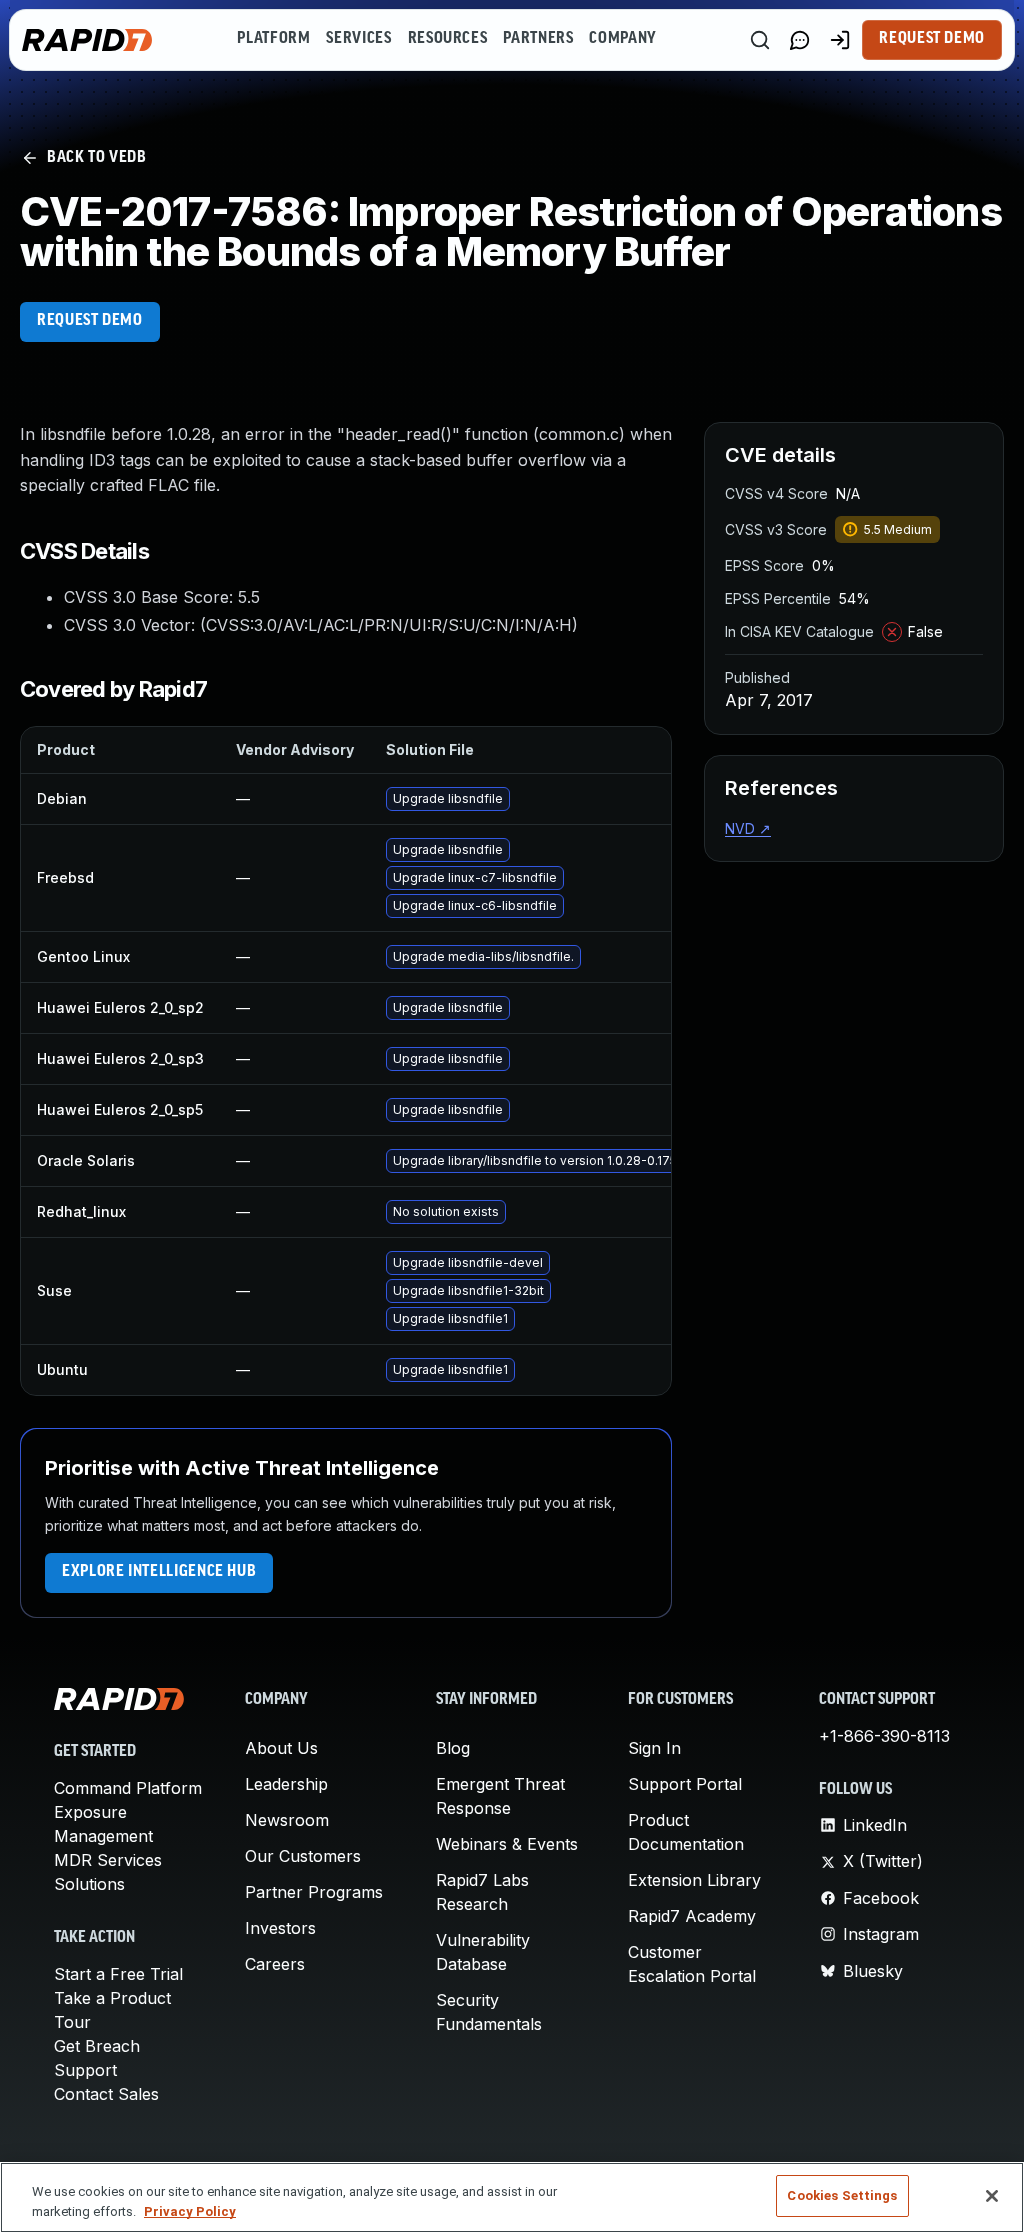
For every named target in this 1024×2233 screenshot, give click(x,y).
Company (622, 39)
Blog (453, 1748)
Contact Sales (106, 2094)
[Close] (992, 2196)
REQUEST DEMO (90, 321)
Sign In (654, 1748)
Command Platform (128, 1788)
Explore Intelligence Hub (159, 1572)
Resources (448, 39)
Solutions (89, 1884)
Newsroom (287, 1820)
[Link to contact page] (800, 40)
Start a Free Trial (118, 1974)
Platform (273, 39)
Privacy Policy (190, 2211)
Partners (538, 39)
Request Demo (932, 39)
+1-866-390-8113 (884, 1736)
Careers (275, 1964)
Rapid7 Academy (692, 1916)
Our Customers (303, 1856)
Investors (280, 1928)
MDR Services (108, 1860)
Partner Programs (314, 1892)
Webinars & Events (507, 1844)
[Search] (760, 40)
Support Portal (685, 1784)
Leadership (286, 1784)
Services (358, 39)
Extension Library (694, 1880)
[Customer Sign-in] (840, 40)
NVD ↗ (748, 828)
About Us (281, 1748)
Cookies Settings (842, 2195)
